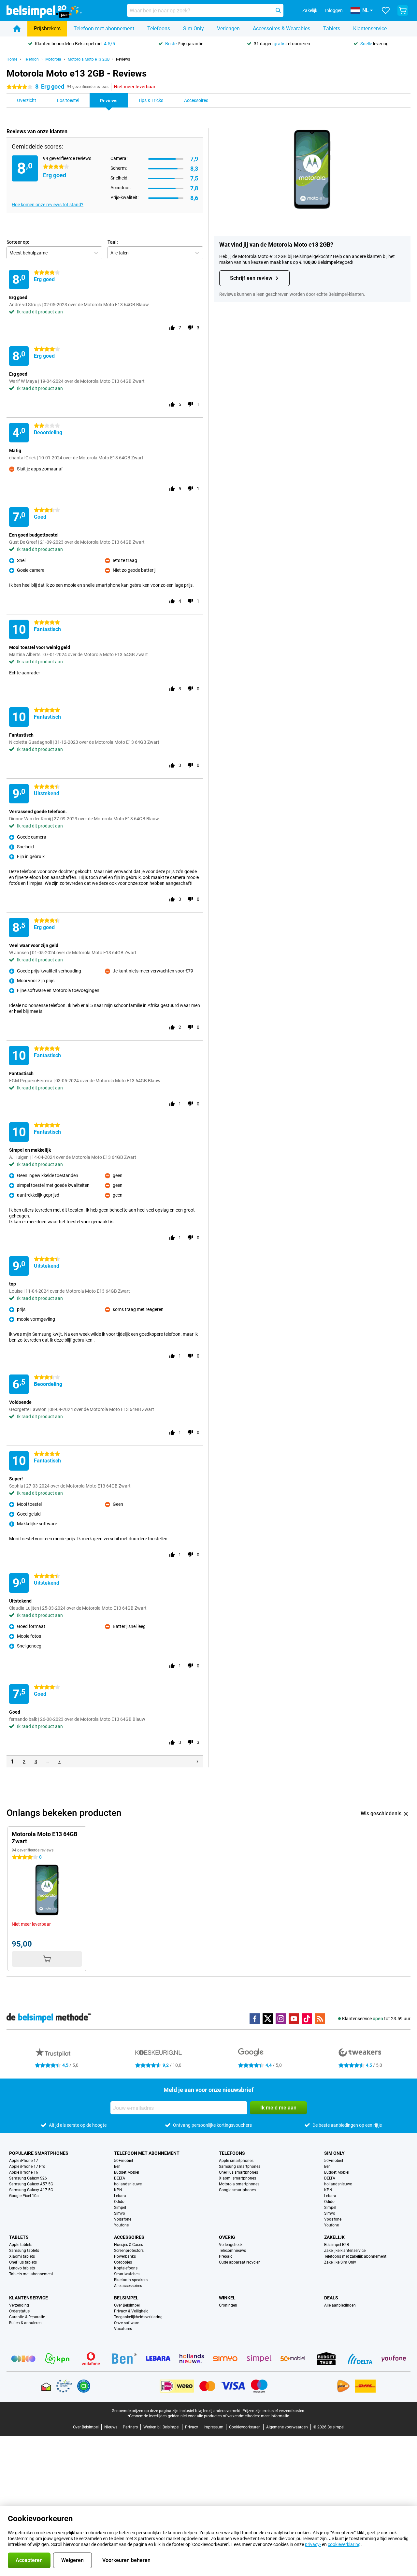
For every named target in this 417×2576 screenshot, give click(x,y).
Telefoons (159, 29)
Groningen (228, 2305)
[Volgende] (197, 1762)
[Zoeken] (278, 10)
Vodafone (123, 2219)
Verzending (19, 2305)
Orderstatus (19, 2311)
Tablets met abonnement (31, 2274)
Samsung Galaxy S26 (28, 2178)
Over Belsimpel (127, 2305)
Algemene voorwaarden (287, 2427)
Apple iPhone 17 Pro (27, 2166)
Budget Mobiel (127, 2172)
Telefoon (31, 59)
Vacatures (123, 2329)
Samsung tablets (24, 2251)
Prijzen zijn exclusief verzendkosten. (274, 2411)
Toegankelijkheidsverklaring (138, 2317)
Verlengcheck (231, 2245)
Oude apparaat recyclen (240, 2262)
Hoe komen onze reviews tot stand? (48, 205)
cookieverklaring (344, 2544)
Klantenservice (370, 29)
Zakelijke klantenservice (345, 2251)
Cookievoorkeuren (245, 2427)
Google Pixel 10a (24, 2196)
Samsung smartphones (240, 2166)
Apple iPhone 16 (24, 2172)
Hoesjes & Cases (129, 2245)
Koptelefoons (126, 2268)
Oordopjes (123, 2262)
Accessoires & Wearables (281, 29)
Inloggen (334, 10)
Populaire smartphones (39, 2153)
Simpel (120, 2208)
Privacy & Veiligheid (131, 2311)
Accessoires (129, 2237)
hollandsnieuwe (128, 2184)
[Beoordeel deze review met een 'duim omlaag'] (190, 328)
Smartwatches (127, 2274)
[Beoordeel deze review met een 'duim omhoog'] (172, 328)
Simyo (120, 2213)
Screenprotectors (129, 2251)
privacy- (313, 2544)
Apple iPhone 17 (24, 2161)
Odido (119, 2202)
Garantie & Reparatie (27, 2317)
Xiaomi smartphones (237, 2178)
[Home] (17, 29)
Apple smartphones (236, 2161)
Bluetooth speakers (131, 2280)
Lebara (120, 2196)
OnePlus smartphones (238, 2172)
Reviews (123, 59)
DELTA (120, 2178)
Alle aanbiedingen (340, 2305)
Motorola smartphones (239, 2184)
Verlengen (228, 29)
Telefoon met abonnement (104, 29)
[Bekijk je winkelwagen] (403, 10)
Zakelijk (334, 2237)
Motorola (53, 59)
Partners (130, 2427)
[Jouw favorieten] (386, 10)
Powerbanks (125, 2256)
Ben (117, 2166)
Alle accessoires (128, 2286)
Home (12, 59)
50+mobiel (123, 2161)
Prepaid (226, 2256)
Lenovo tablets (22, 2268)
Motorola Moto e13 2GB (89, 59)
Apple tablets (21, 2245)
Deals (331, 2298)
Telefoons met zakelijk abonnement (355, 2256)
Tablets (332, 29)
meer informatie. (275, 2416)
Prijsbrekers (47, 29)
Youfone (121, 2225)
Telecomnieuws (232, 2251)
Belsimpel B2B (337, 2245)
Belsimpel (126, 2298)
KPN (118, 2190)
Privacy (192, 2427)
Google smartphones (237, 2190)
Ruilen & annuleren (25, 2323)
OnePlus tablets (23, 2262)
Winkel (227, 2298)
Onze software (127, 2323)
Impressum (214, 2427)
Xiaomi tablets (22, 2256)
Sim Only (194, 29)
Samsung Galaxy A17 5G (31, 2190)
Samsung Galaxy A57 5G (31, 2184)
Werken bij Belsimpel (161, 2427)
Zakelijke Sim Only (340, 2262)
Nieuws (111, 2427)
